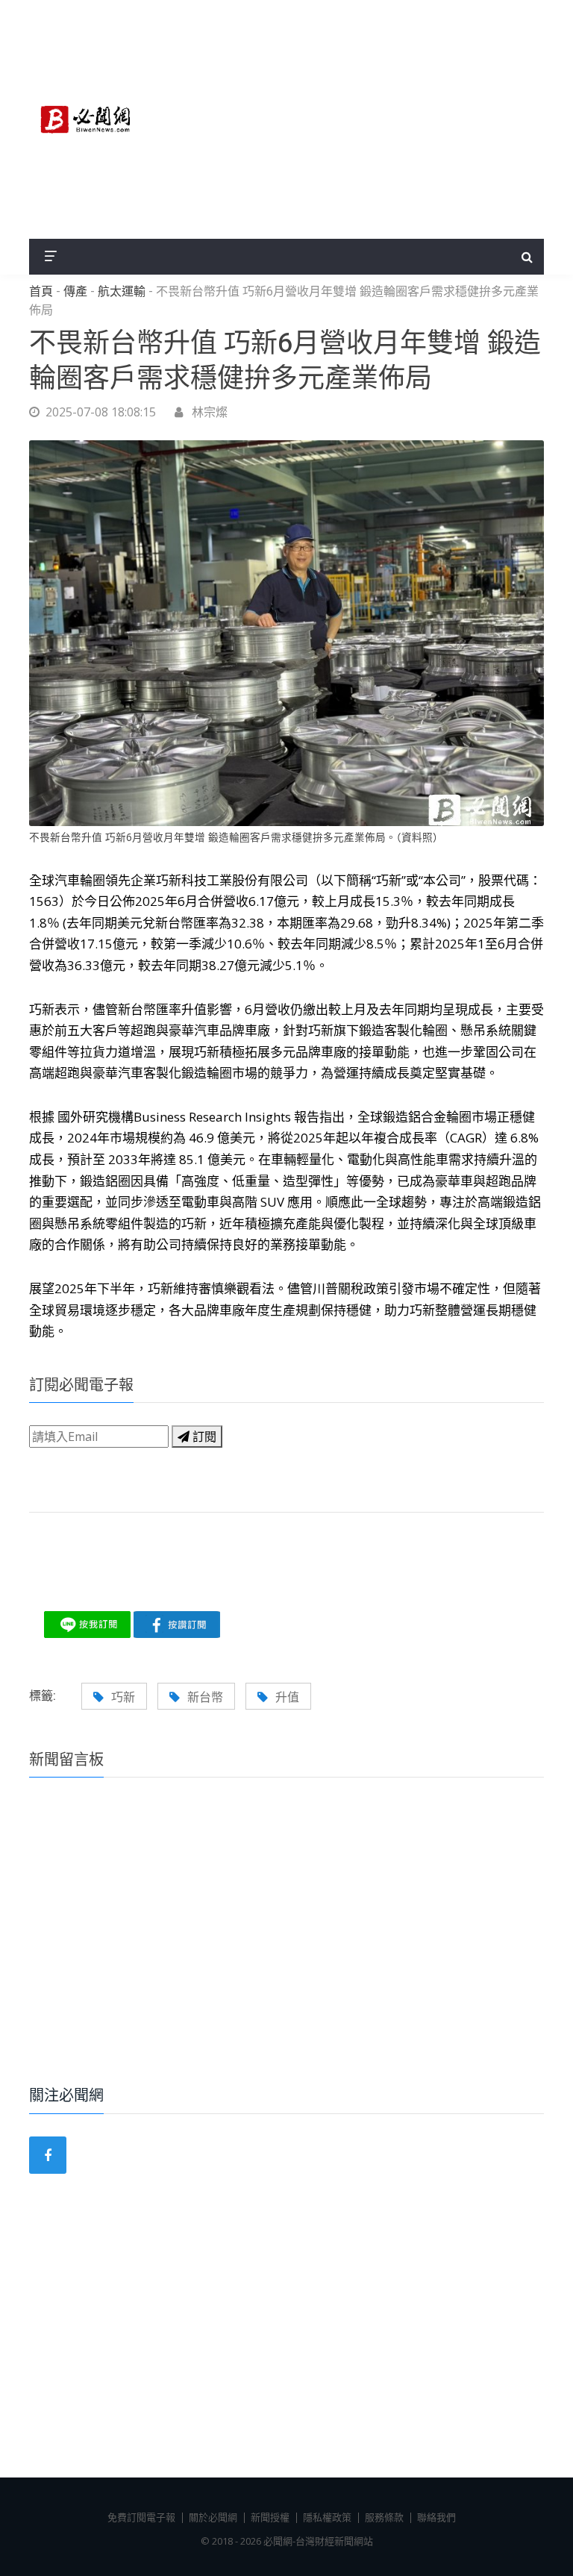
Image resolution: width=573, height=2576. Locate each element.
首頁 (41, 292)
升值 (287, 1697)
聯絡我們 (436, 2517)
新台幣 (205, 1697)
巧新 (123, 1697)
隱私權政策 (327, 2517)
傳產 (75, 292)
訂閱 (203, 1437)
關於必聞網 (213, 2517)
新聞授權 (270, 2517)
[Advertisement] (354, 119)
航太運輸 (122, 292)
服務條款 (384, 2517)
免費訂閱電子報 (141, 2517)
